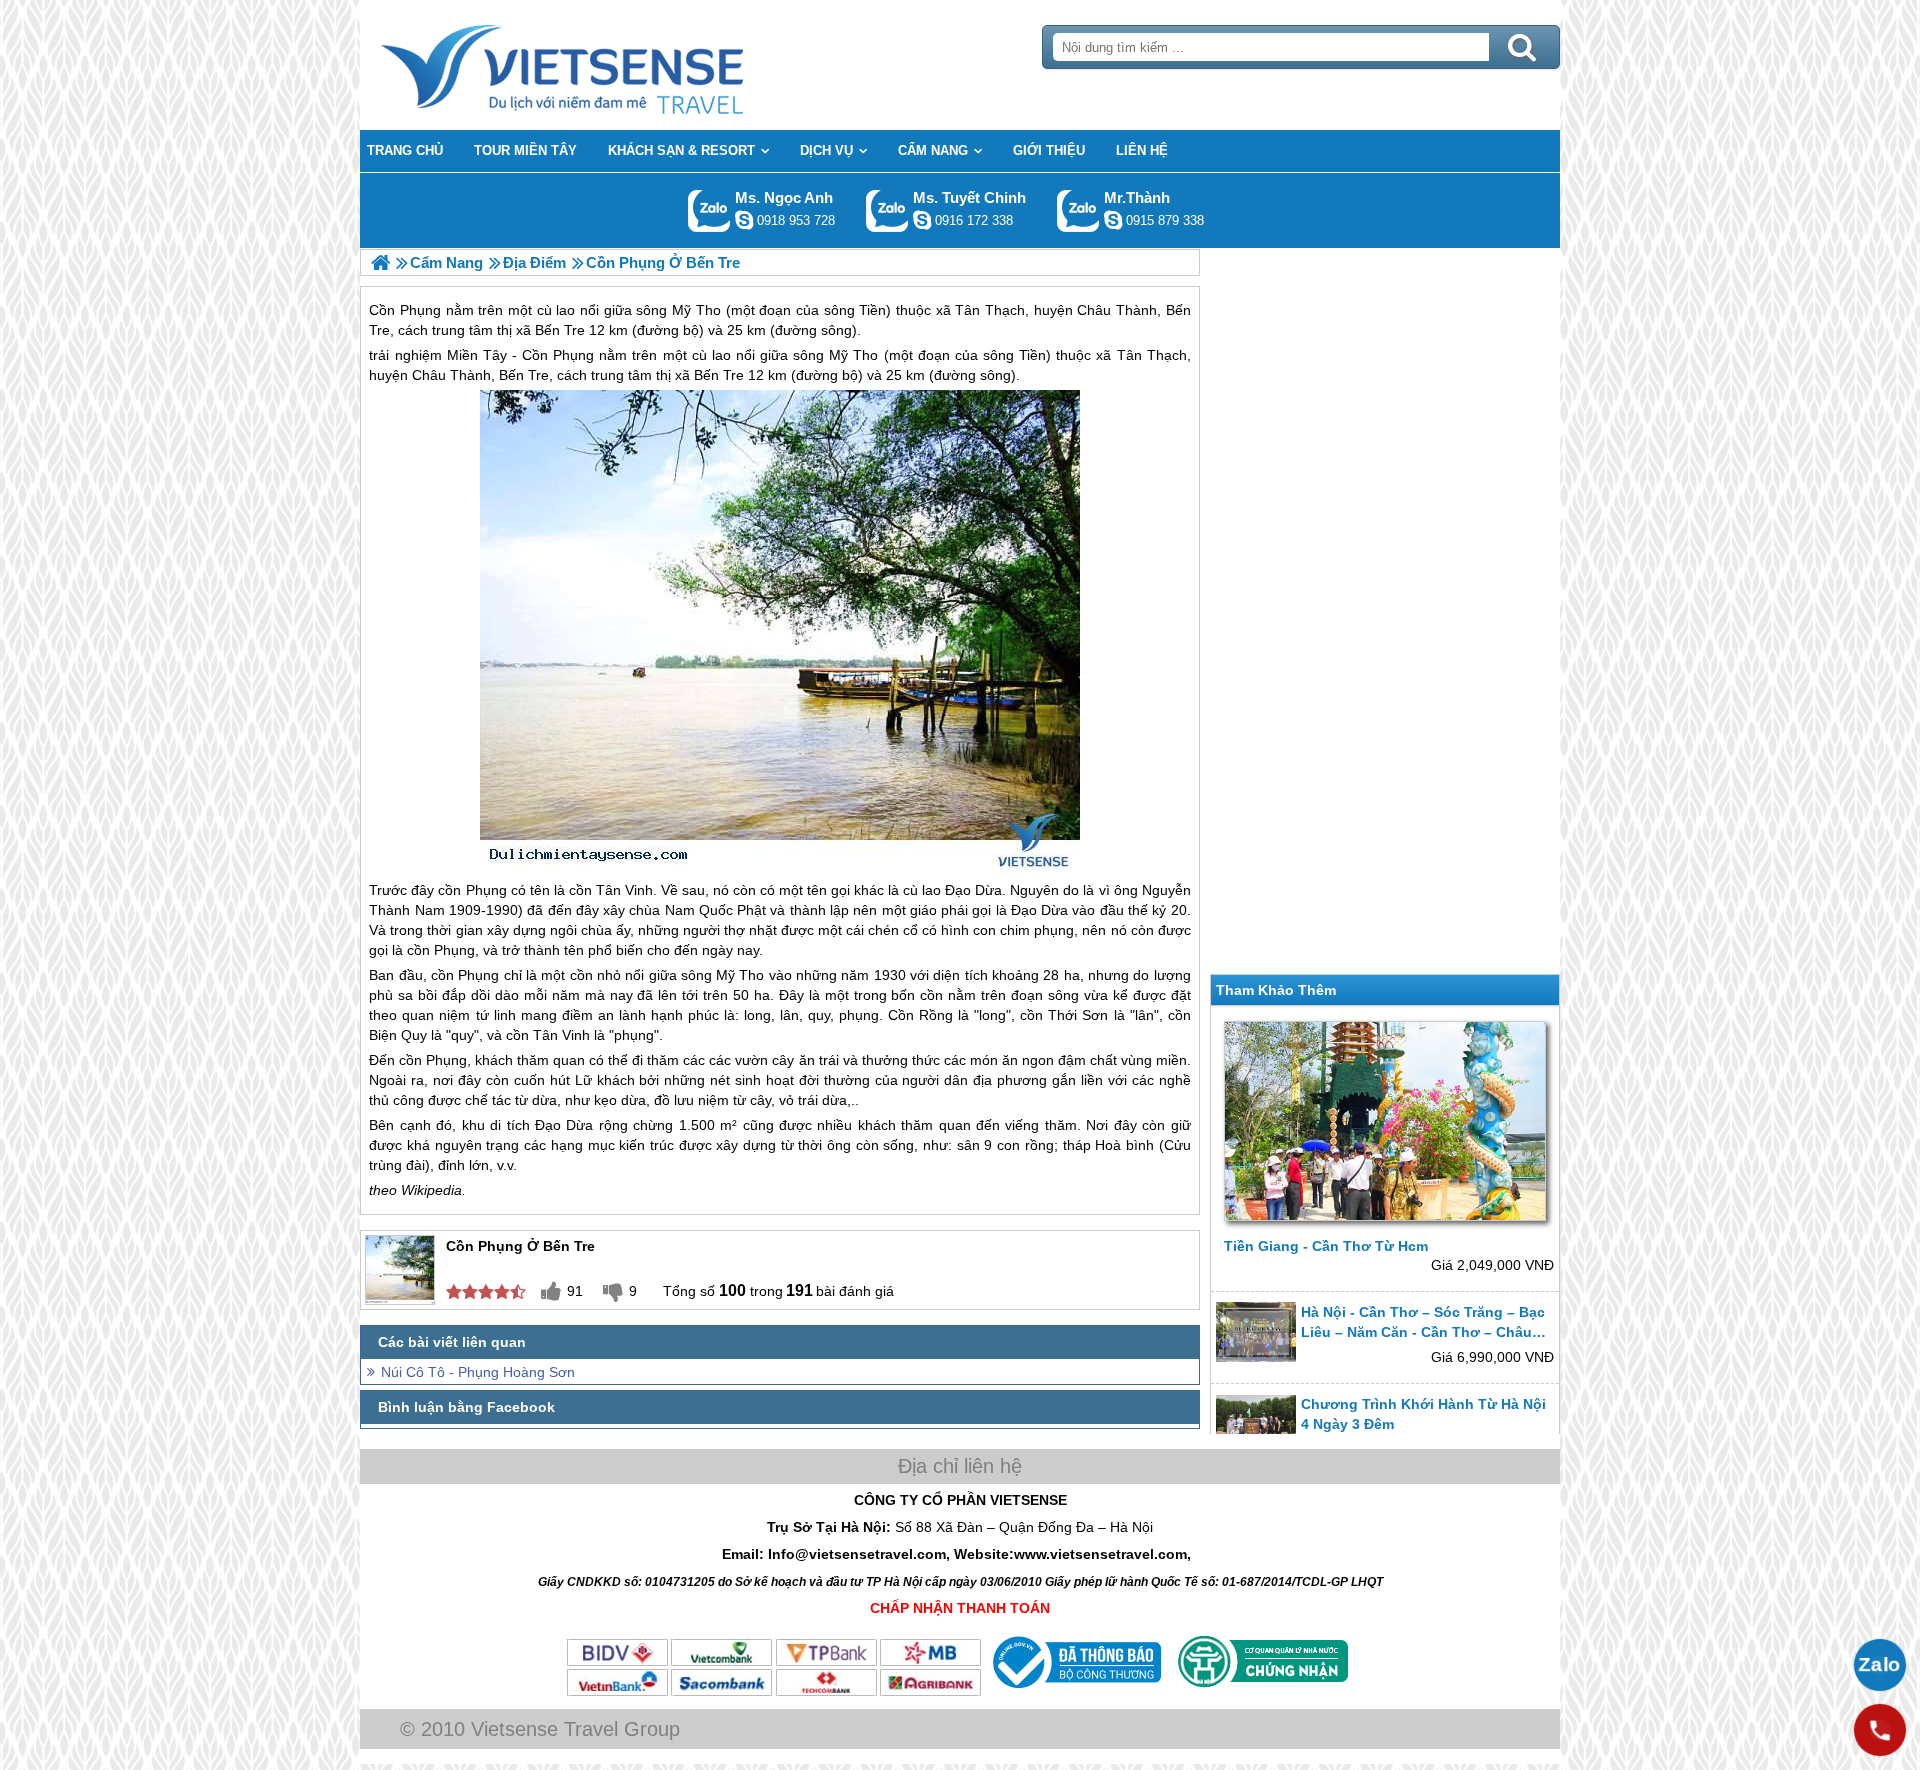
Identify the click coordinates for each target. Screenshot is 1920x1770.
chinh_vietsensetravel (922, 220)
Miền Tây (477, 355)
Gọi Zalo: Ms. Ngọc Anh (709, 210)
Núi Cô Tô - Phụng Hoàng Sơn (478, 1372)
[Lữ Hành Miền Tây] (380, 262)
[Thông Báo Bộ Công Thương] (1074, 1693)
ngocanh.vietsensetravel (744, 220)
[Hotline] (1880, 1730)
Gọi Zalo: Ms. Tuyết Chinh (887, 210)
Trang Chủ (612, 65)
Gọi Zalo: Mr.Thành (1078, 210)
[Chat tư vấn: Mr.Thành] (1113, 220)
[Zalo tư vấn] (1880, 1665)
